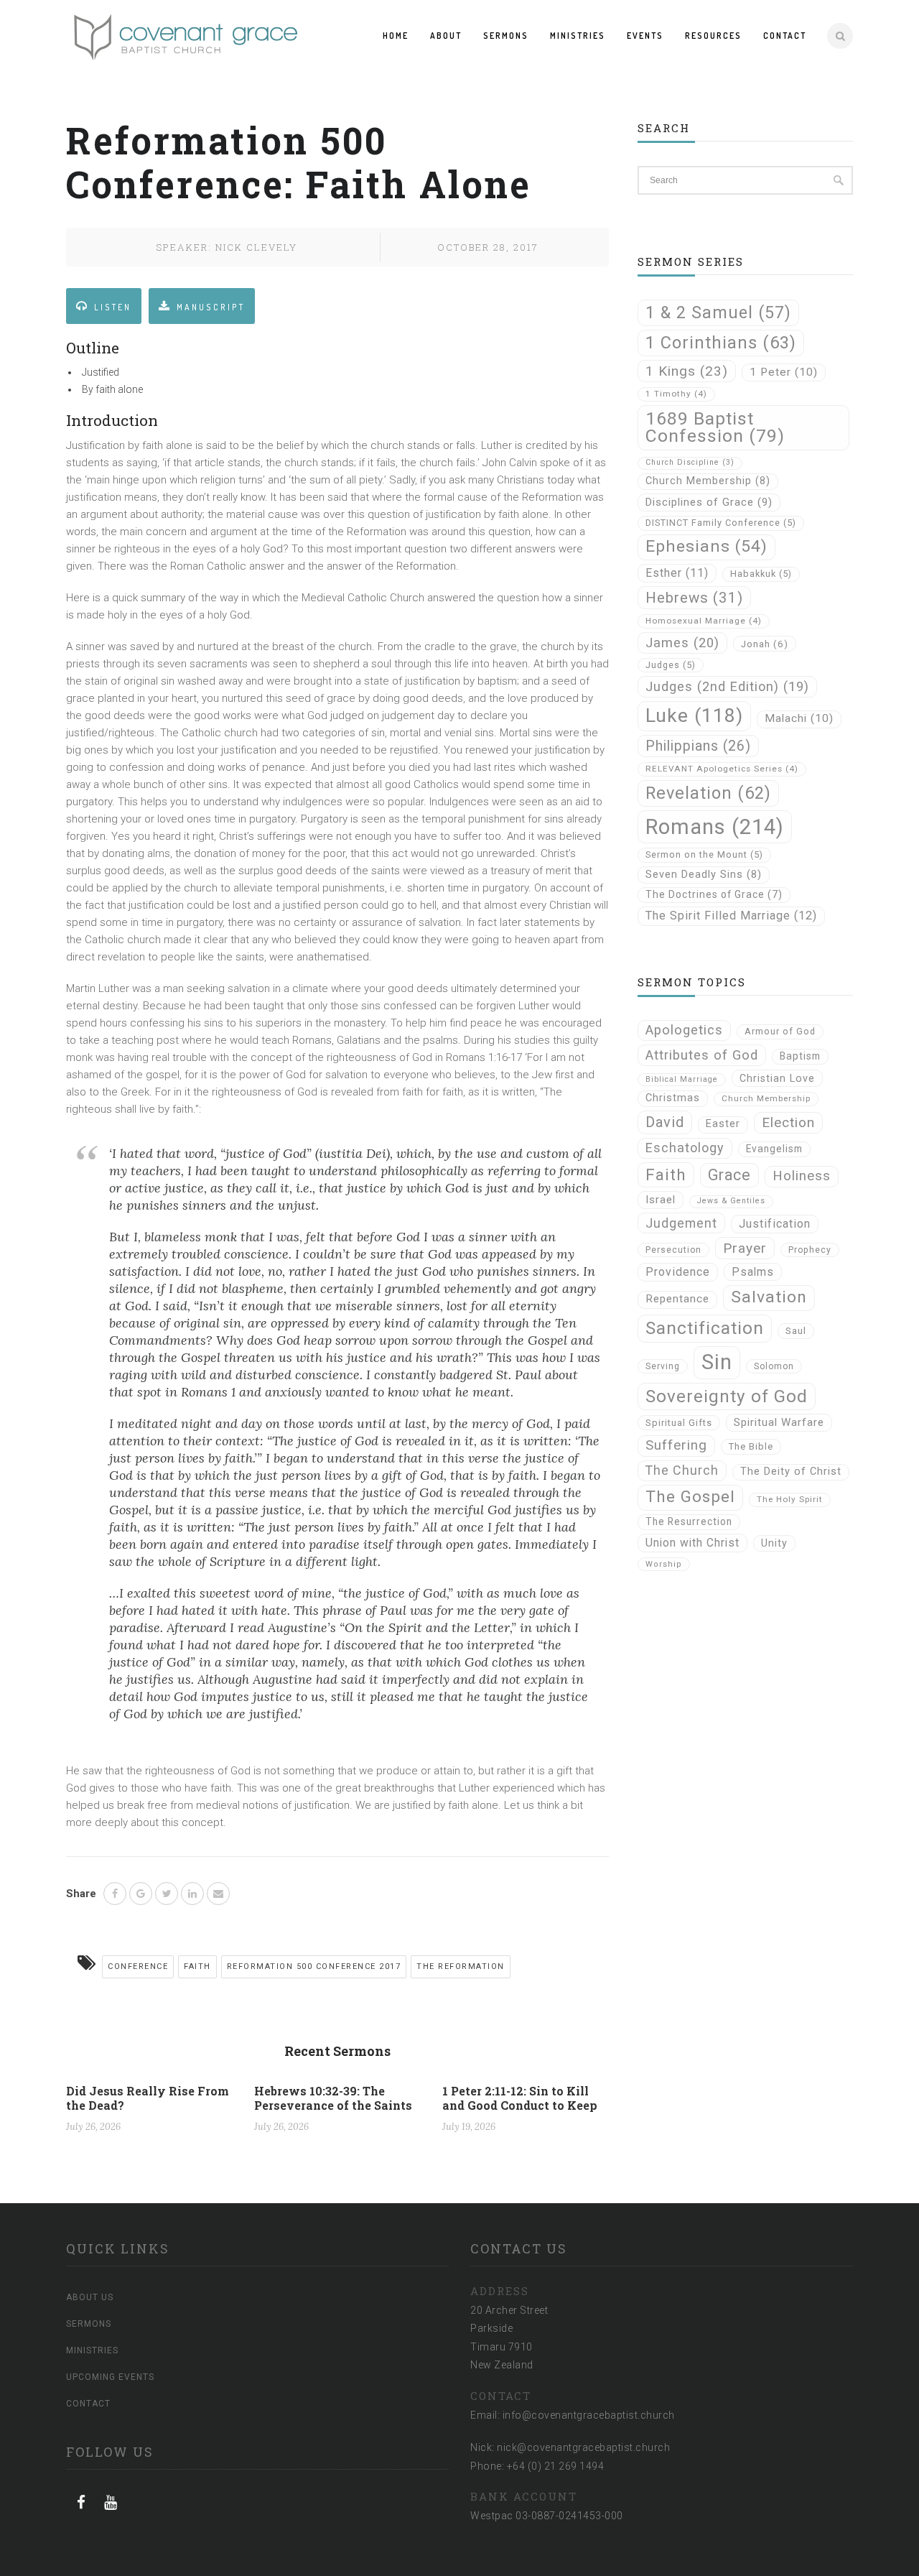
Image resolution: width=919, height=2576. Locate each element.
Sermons (506, 36)
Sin (717, 1362)
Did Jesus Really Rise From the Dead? (148, 2098)
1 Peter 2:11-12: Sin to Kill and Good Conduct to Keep (520, 2098)
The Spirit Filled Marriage (731, 916)
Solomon (774, 1366)
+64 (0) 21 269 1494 (556, 2466)
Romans (715, 827)
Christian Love (777, 1078)
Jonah (765, 644)
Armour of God (780, 1031)
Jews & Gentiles (731, 1201)
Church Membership (708, 481)
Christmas (673, 1098)
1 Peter (784, 372)
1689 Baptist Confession (715, 427)
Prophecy (810, 1250)
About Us (90, 2297)
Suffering (676, 1445)
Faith (197, 1966)
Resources (713, 36)
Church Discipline (690, 462)
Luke (694, 715)
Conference (138, 1966)
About (446, 36)
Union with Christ (692, 1543)
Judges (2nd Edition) (727, 686)
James (682, 643)
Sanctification (705, 1328)
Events (645, 36)
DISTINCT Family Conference (721, 523)
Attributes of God (702, 1055)
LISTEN (113, 307)
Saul (796, 1331)
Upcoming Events (110, 2377)
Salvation (769, 1297)
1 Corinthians (721, 343)
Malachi (799, 718)
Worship (664, 1564)
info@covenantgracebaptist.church (589, 2415)
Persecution (673, 1250)
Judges (671, 665)
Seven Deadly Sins (704, 875)
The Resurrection (689, 1521)
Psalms (753, 1272)
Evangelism (774, 1149)
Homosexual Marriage (704, 621)
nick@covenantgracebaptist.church (583, 2447)
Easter (723, 1124)
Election (788, 1122)
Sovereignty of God (727, 1396)
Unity (774, 1543)
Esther (677, 573)
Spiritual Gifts (679, 1423)
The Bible (751, 1446)
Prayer (745, 1248)
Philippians (698, 746)
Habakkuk (761, 574)
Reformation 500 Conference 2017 (314, 1966)
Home (396, 36)
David (665, 1122)
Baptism (800, 1056)
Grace (729, 1175)
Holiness (802, 1176)
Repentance (677, 1299)
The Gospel (690, 1497)
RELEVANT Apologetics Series (722, 769)
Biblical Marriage (682, 1079)
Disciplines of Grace (709, 502)
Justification (775, 1224)
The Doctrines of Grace (714, 894)
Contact (785, 36)
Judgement (681, 1223)
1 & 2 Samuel (718, 312)
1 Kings (687, 371)
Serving (663, 1366)
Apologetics (684, 1030)
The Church (682, 1470)
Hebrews (694, 598)
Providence (678, 1272)
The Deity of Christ (791, 1472)
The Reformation (461, 1966)
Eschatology (685, 1148)
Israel (661, 1200)
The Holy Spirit (790, 1499)
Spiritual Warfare (779, 1422)
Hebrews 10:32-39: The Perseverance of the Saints (333, 2098)
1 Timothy (676, 394)
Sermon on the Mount (704, 854)
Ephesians (706, 546)
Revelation (708, 793)
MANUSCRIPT (211, 307)
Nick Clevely (256, 247)
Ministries (578, 36)
